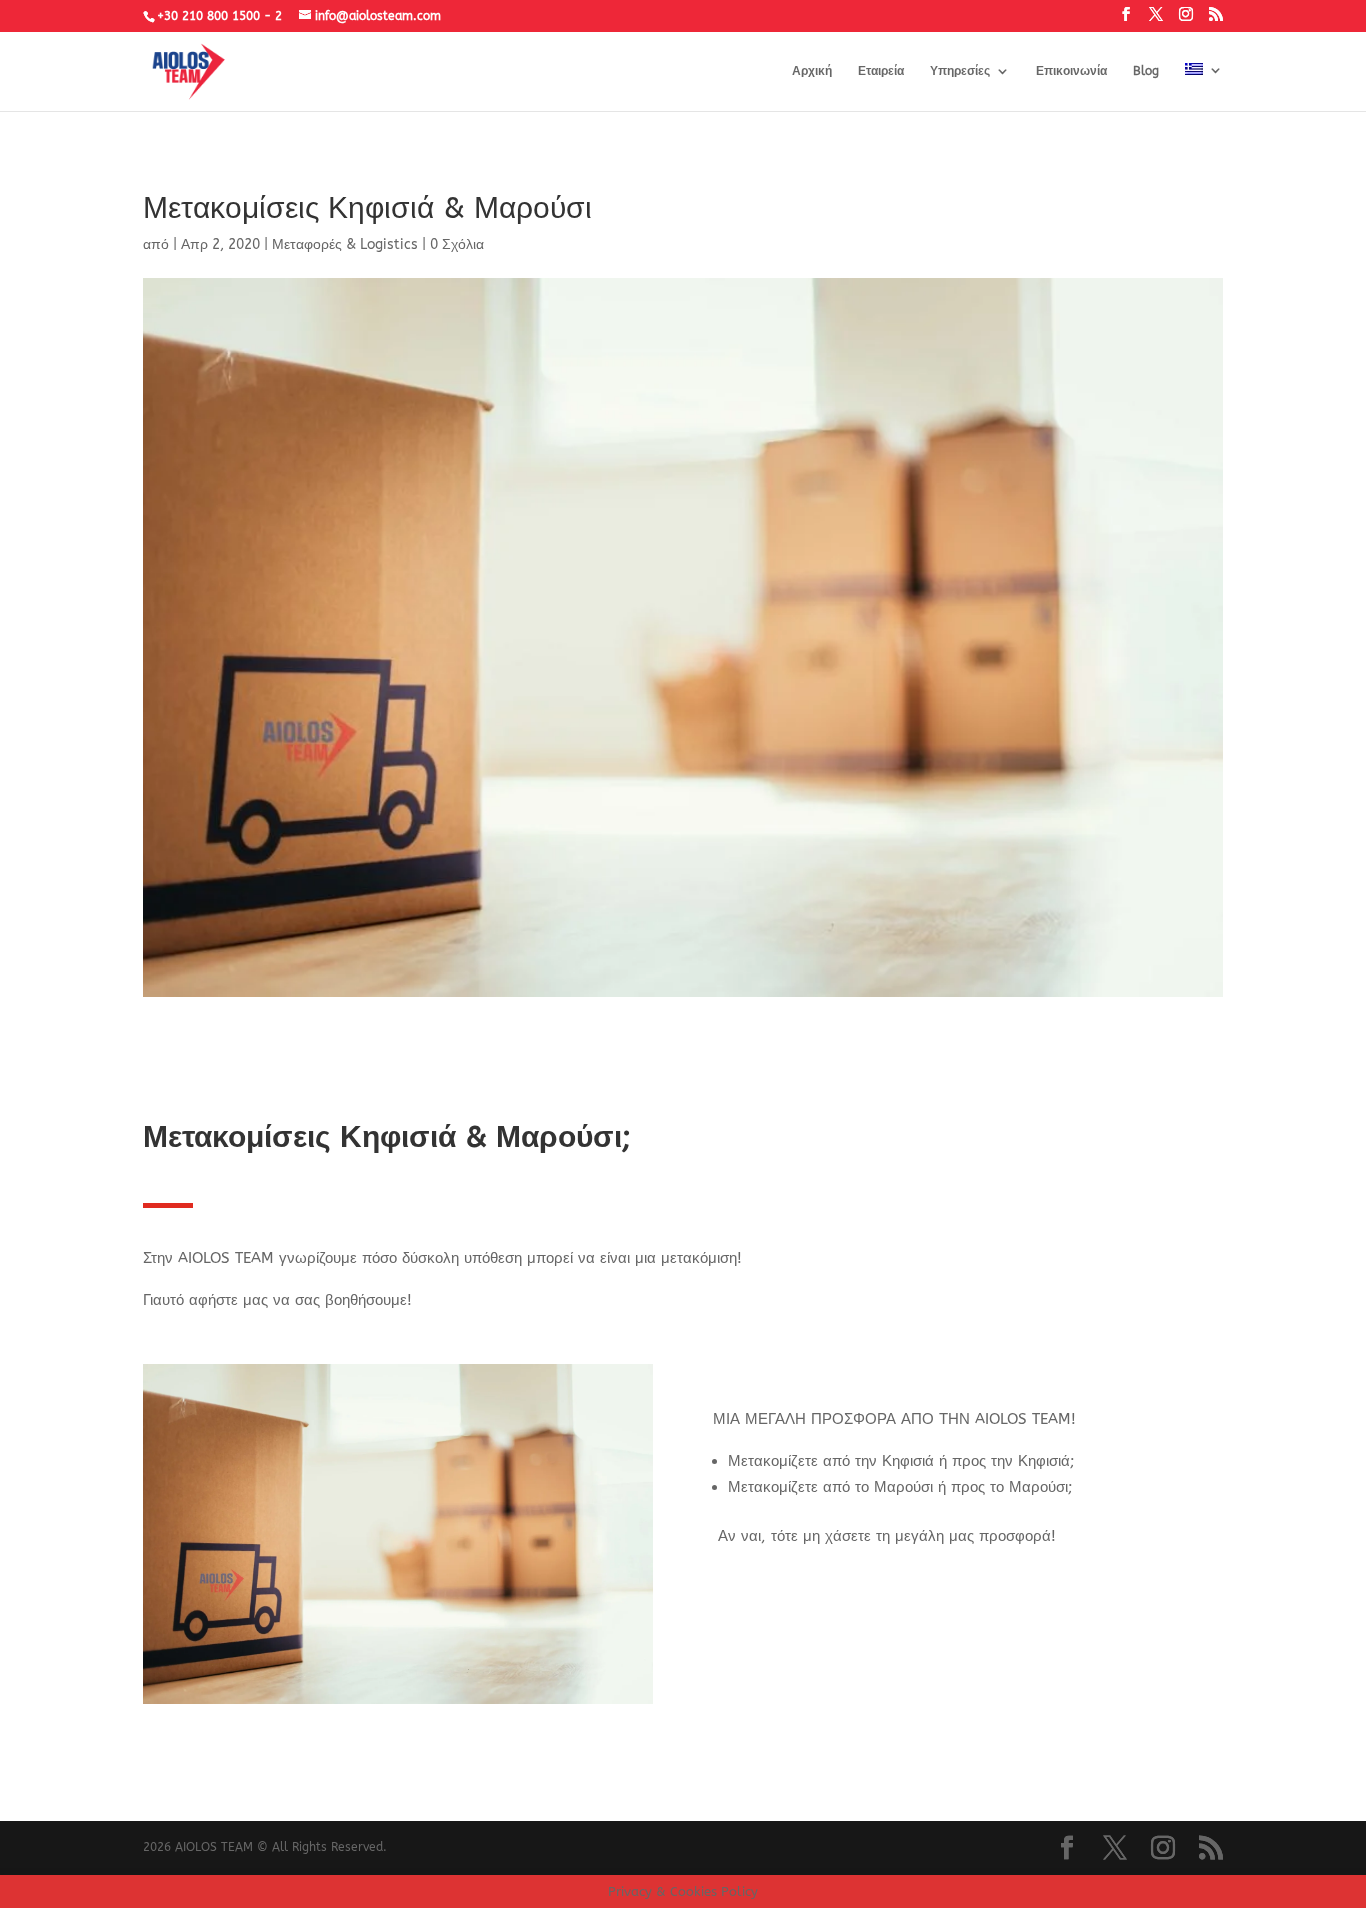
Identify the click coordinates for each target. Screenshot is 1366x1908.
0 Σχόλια (457, 244)
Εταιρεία (881, 71)
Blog (1146, 71)
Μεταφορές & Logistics (345, 244)
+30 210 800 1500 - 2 (219, 16)
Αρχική (812, 71)
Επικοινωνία (1071, 71)
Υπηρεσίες (960, 71)
